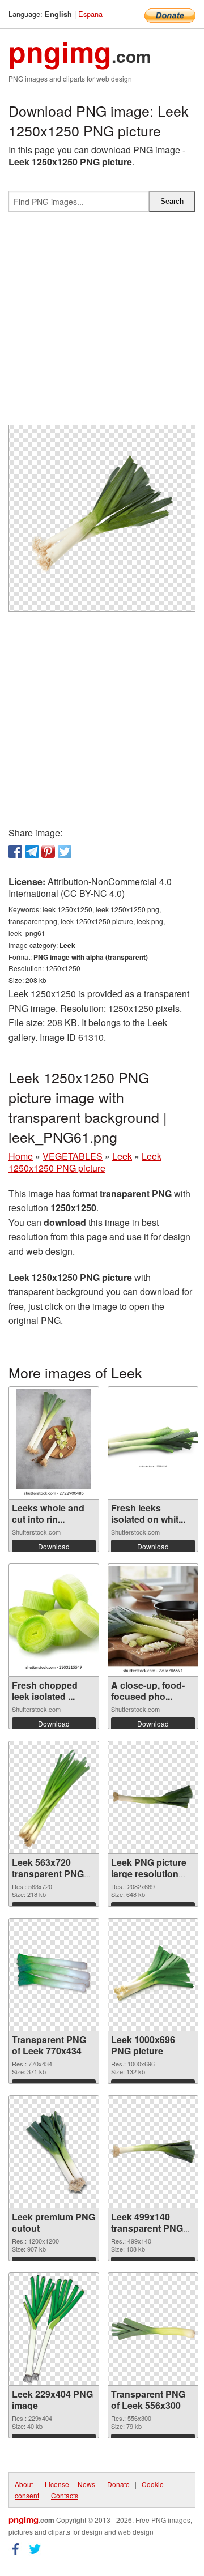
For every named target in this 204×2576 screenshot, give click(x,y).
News (86, 2484)
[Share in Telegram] (32, 852)
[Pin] (48, 852)
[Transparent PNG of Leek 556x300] (153, 2329)
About (24, 2484)
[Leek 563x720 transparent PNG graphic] (54, 1797)
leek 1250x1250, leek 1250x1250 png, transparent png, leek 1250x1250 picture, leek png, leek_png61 (87, 921)
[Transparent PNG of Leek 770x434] (54, 1974)
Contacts (65, 2495)
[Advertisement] (102, 323)
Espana (90, 14)
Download (54, 1546)
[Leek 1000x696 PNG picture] (153, 1974)
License (57, 2484)
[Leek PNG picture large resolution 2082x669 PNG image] (153, 1797)
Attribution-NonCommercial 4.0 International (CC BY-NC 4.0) (90, 887)
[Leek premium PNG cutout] (54, 2152)
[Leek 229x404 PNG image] (54, 2329)
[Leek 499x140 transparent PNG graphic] (153, 2152)
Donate (118, 2484)
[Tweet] (65, 852)
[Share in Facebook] (15, 852)
